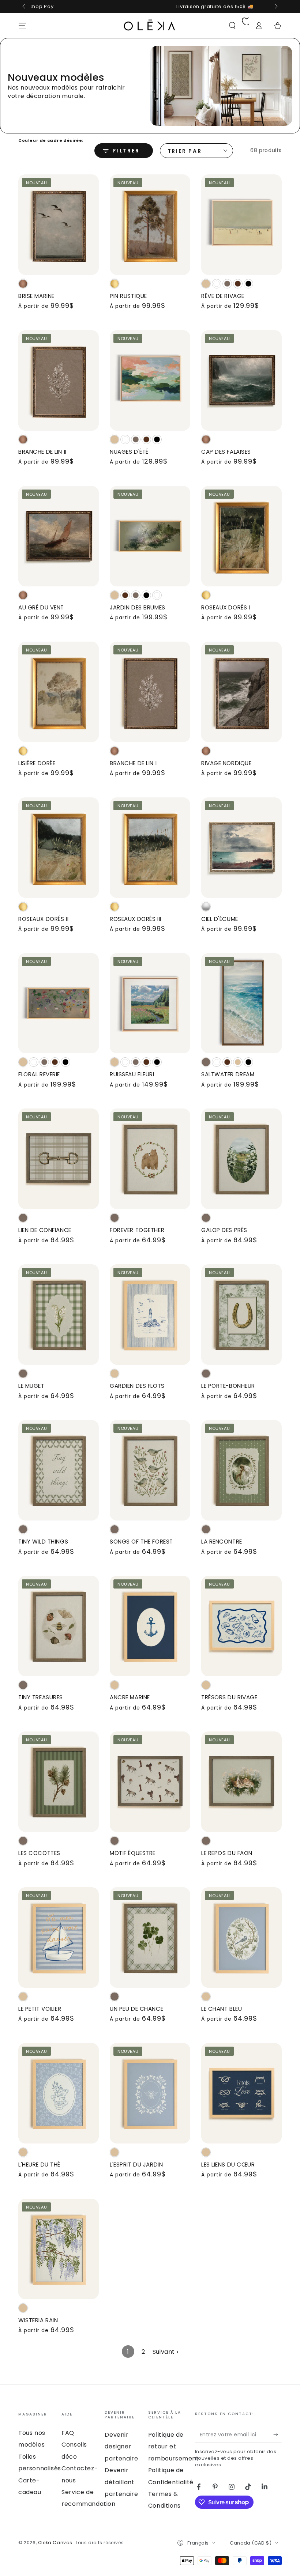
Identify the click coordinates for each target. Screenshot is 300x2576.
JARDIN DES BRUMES (138, 607)
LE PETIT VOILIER (40, 2009)
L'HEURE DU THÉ (39, 2165)
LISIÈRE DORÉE (37, 763)
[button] (232, 26)
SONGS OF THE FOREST (141, 1542)
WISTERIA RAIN (38, 2320)
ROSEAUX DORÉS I (226, 607)
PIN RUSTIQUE (128, 296)
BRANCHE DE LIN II (42, 452)
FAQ (68, 2433)
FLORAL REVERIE (39, 1074)
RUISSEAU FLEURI (132, 1074)
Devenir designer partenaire (121, 2447)
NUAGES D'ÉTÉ (129, 452)
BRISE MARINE (36, 296)
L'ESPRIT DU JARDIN (136, 2165)
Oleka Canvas (55, 2543)
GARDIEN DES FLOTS (137, 1386)
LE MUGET (31, 1386)
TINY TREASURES (41, 1697)
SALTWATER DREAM (228, 1074)
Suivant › (165, 2352)
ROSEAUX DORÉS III (136, 919)
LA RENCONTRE (222, 1542)
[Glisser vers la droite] (275, 7)
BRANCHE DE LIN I (133, 763)
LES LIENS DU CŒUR (228, 2165)
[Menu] (22, 26)
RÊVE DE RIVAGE (223, 296)
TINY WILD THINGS (43, 1542)
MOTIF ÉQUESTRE (133, 1853)
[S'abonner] (277, 2435)
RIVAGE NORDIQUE (226, 763)
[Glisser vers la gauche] (25, 7)
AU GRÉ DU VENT (41, 607)
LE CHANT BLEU (222, 2009)
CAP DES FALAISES (226, 452)
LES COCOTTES (39, 1853)
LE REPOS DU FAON (227, 1853)
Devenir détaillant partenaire (121, 2482)
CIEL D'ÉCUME (220, 919)
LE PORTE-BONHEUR (228, 1386)
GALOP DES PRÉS (224, 1230)
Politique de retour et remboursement (174, 2447)
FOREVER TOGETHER (137, 1230)
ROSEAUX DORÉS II (43, 919)
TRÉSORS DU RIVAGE (229, 1697)
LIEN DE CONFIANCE (45, 1230)
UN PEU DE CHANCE (136, 2009)
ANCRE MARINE (130, 1697)
